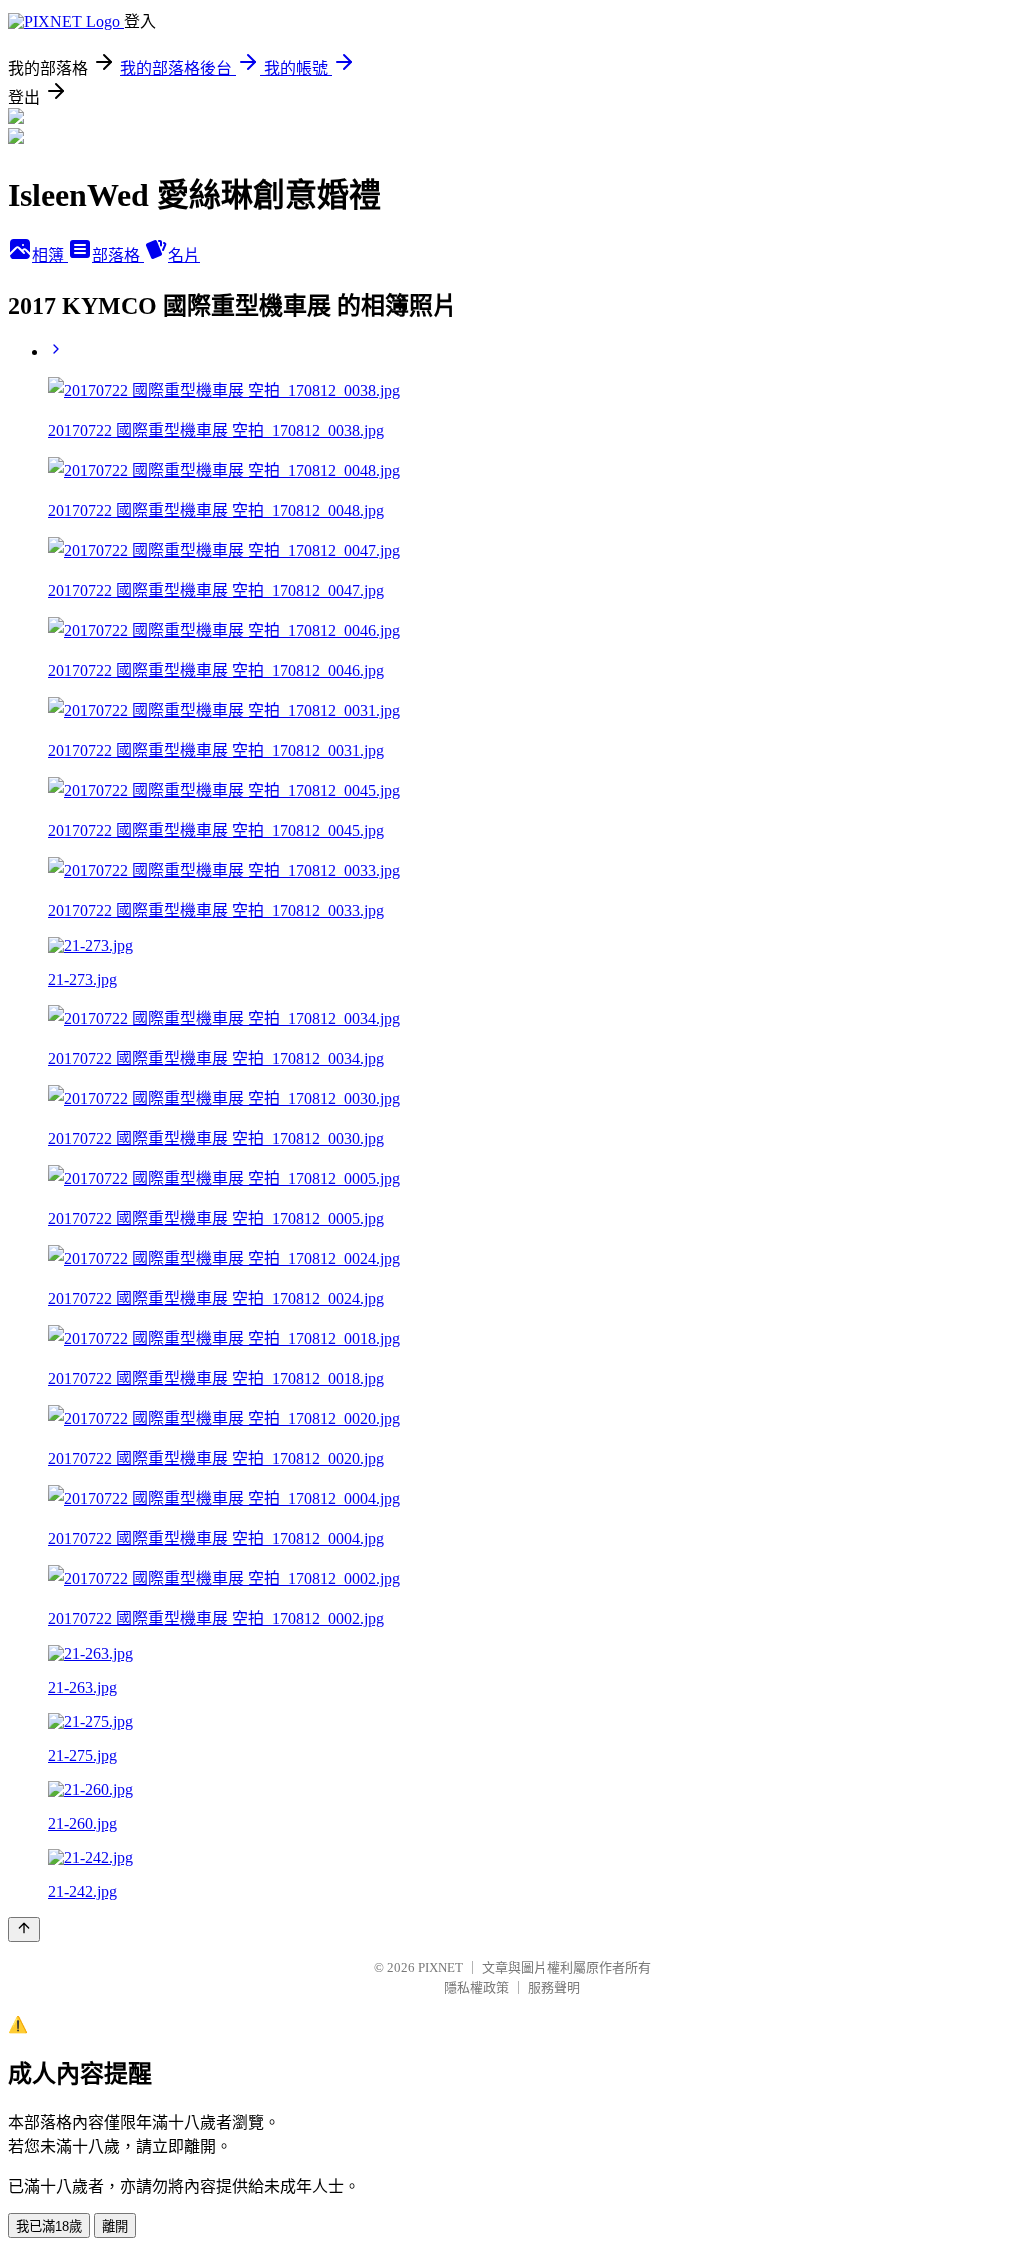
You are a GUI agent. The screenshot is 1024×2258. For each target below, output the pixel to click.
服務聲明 (554, 1987)
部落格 (118, 255)
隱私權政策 (476, 1987)
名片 (184, 255)
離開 (115, 2226)
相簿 (50, 255)
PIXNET (440, 1967)
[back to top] (24, 1929)
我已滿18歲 (49, 2226)
